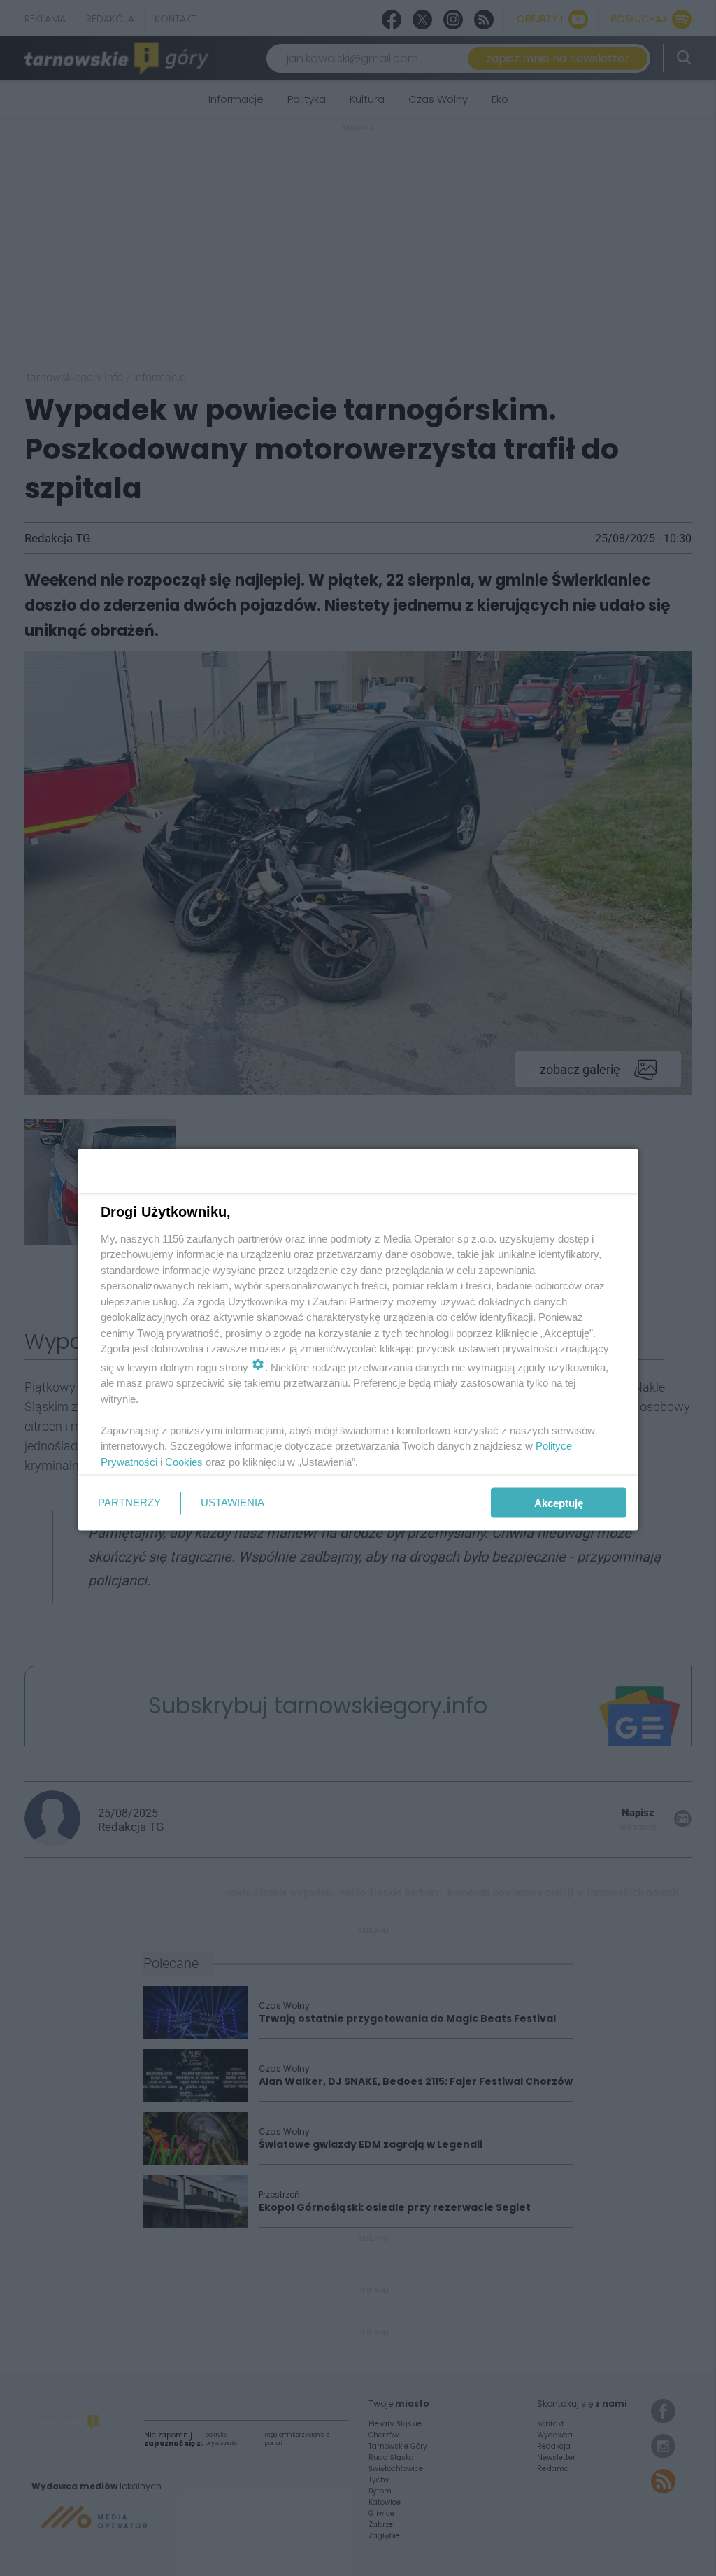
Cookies (184, 1461)
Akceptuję (559, 1503)
